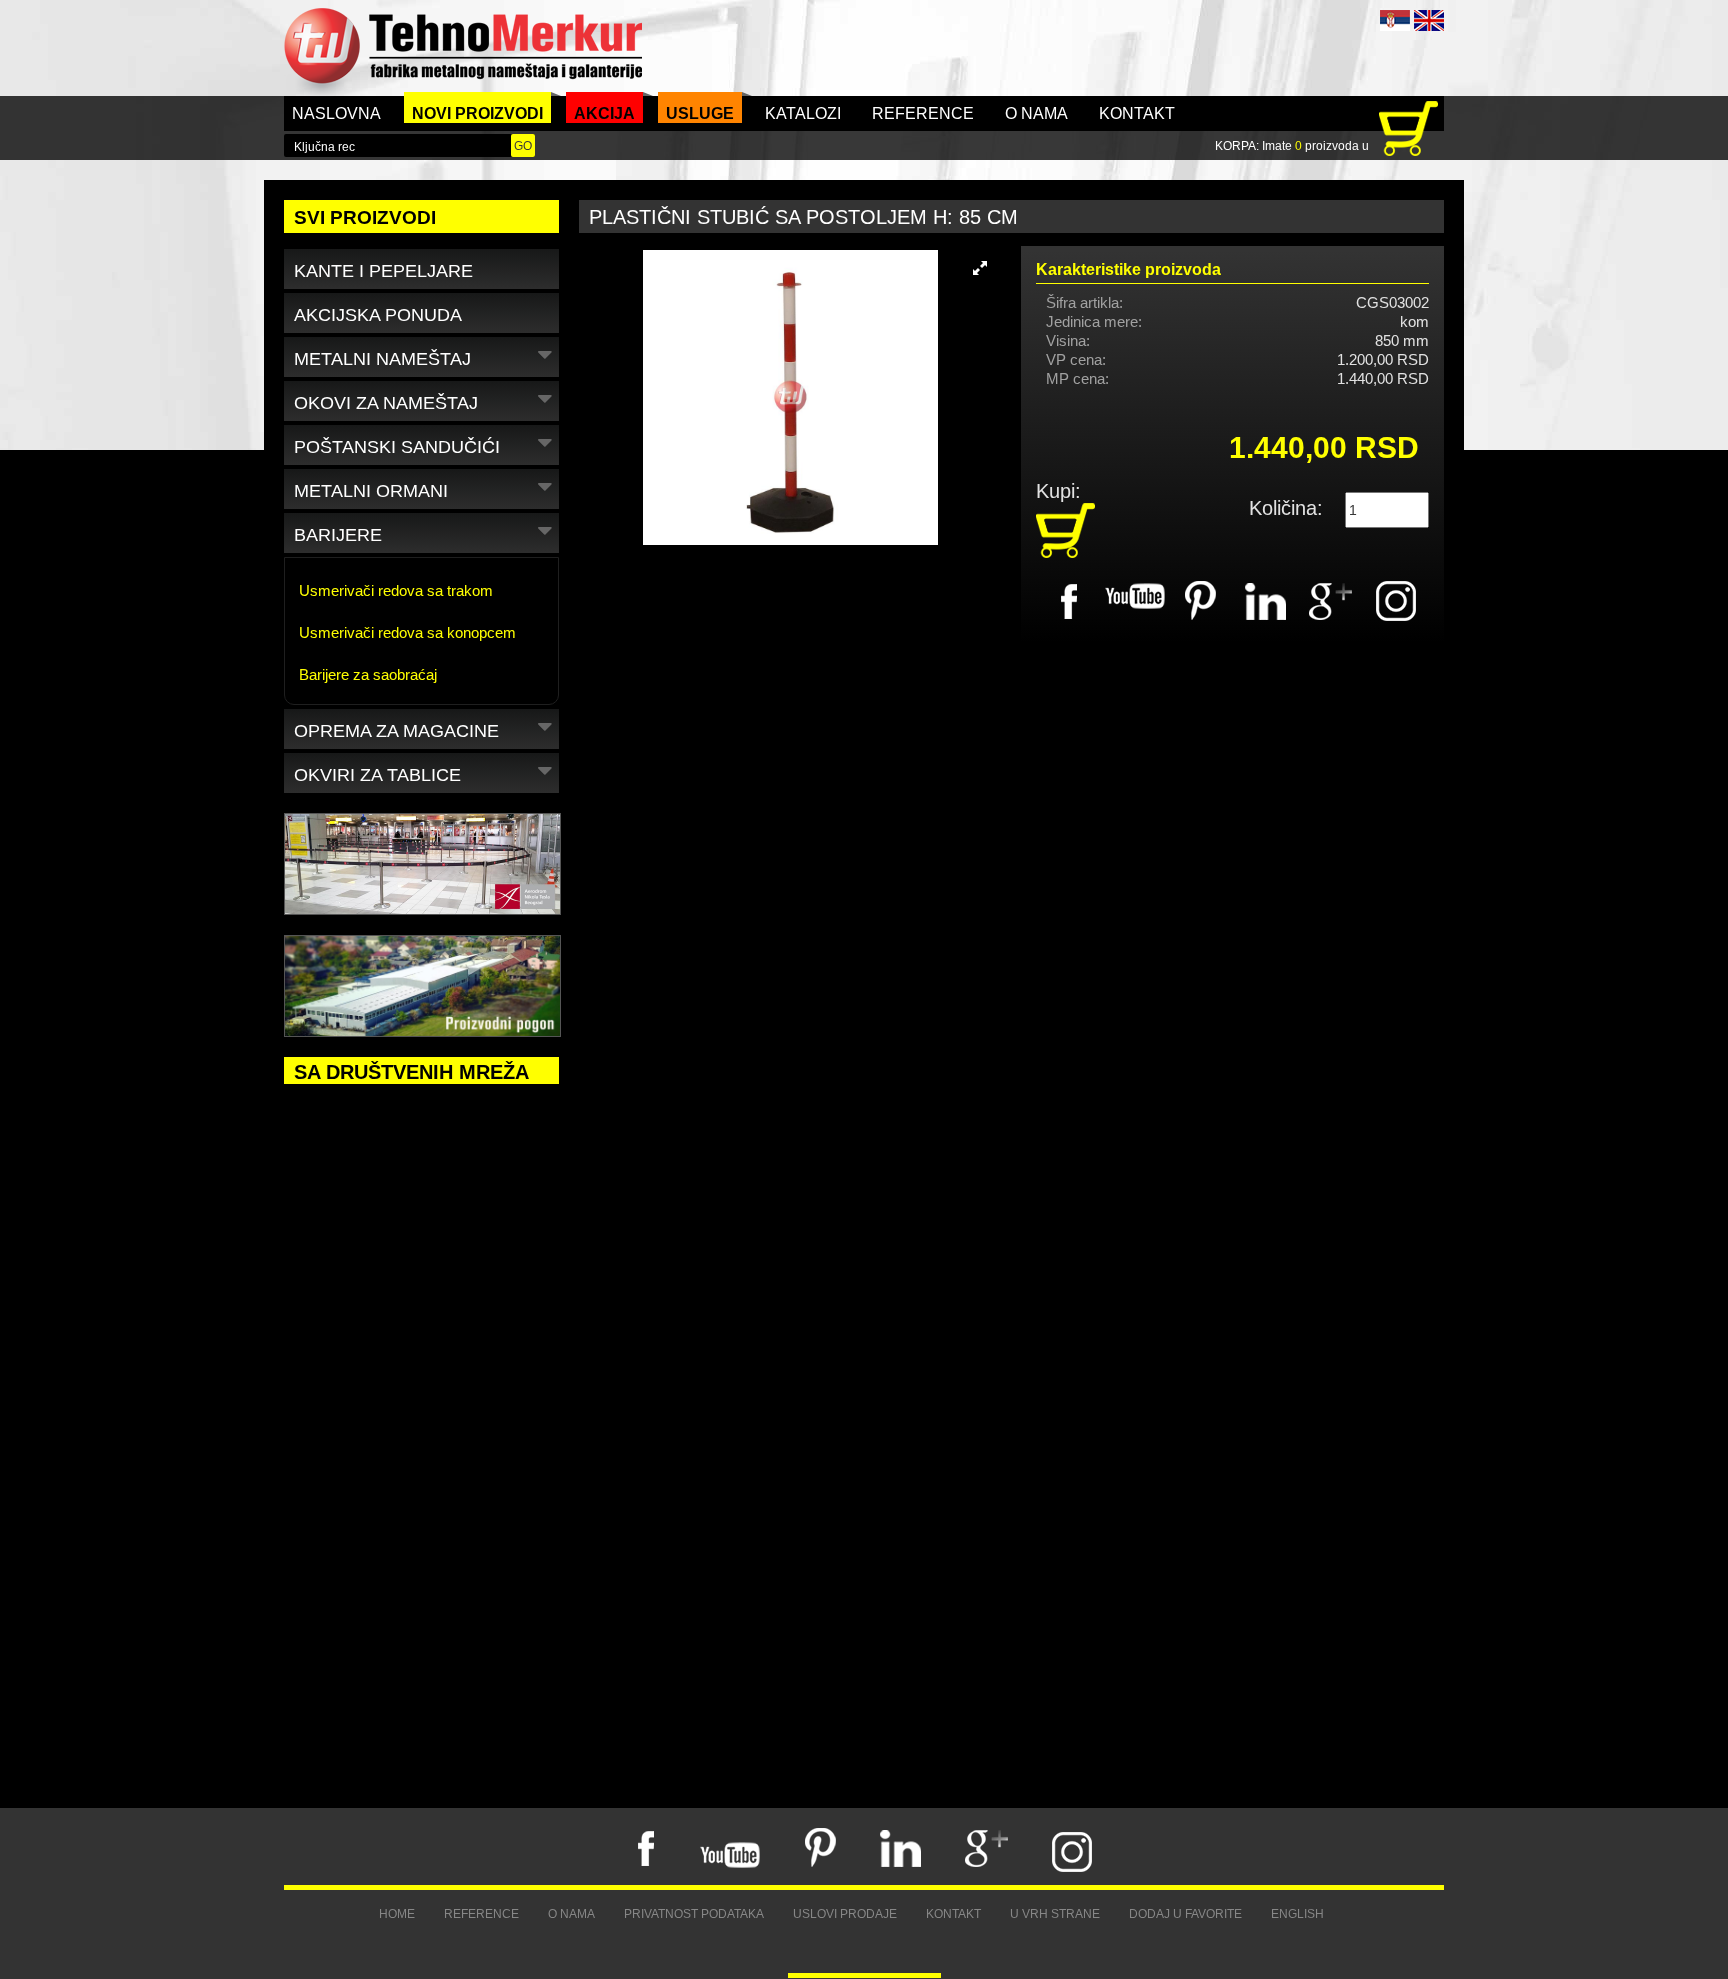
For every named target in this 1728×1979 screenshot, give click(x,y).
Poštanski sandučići (397, 447)
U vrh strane (1055, 1914)
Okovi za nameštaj (386, 403)
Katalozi (803, 113)
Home (397, 1914)
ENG (1429, 20)
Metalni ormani (371, 491)
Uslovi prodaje (845, 1914)
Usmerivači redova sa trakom (396, 590)
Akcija (604, 113)
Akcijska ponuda (378, 315)
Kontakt (1137, 113)
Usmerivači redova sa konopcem (407, 632)
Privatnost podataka (694, 1914)
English (1297, 1914)
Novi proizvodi (477, 113)
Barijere (338, 535)
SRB (1395, 20)
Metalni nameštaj (382, 359)
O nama (1036, 113)
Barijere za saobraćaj (368, 674)
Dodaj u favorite (1185, 1914)
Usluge (700, 113)
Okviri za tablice (377, 775)
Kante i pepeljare (383, 271)
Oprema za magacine (396, 731)
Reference (923, 113)
